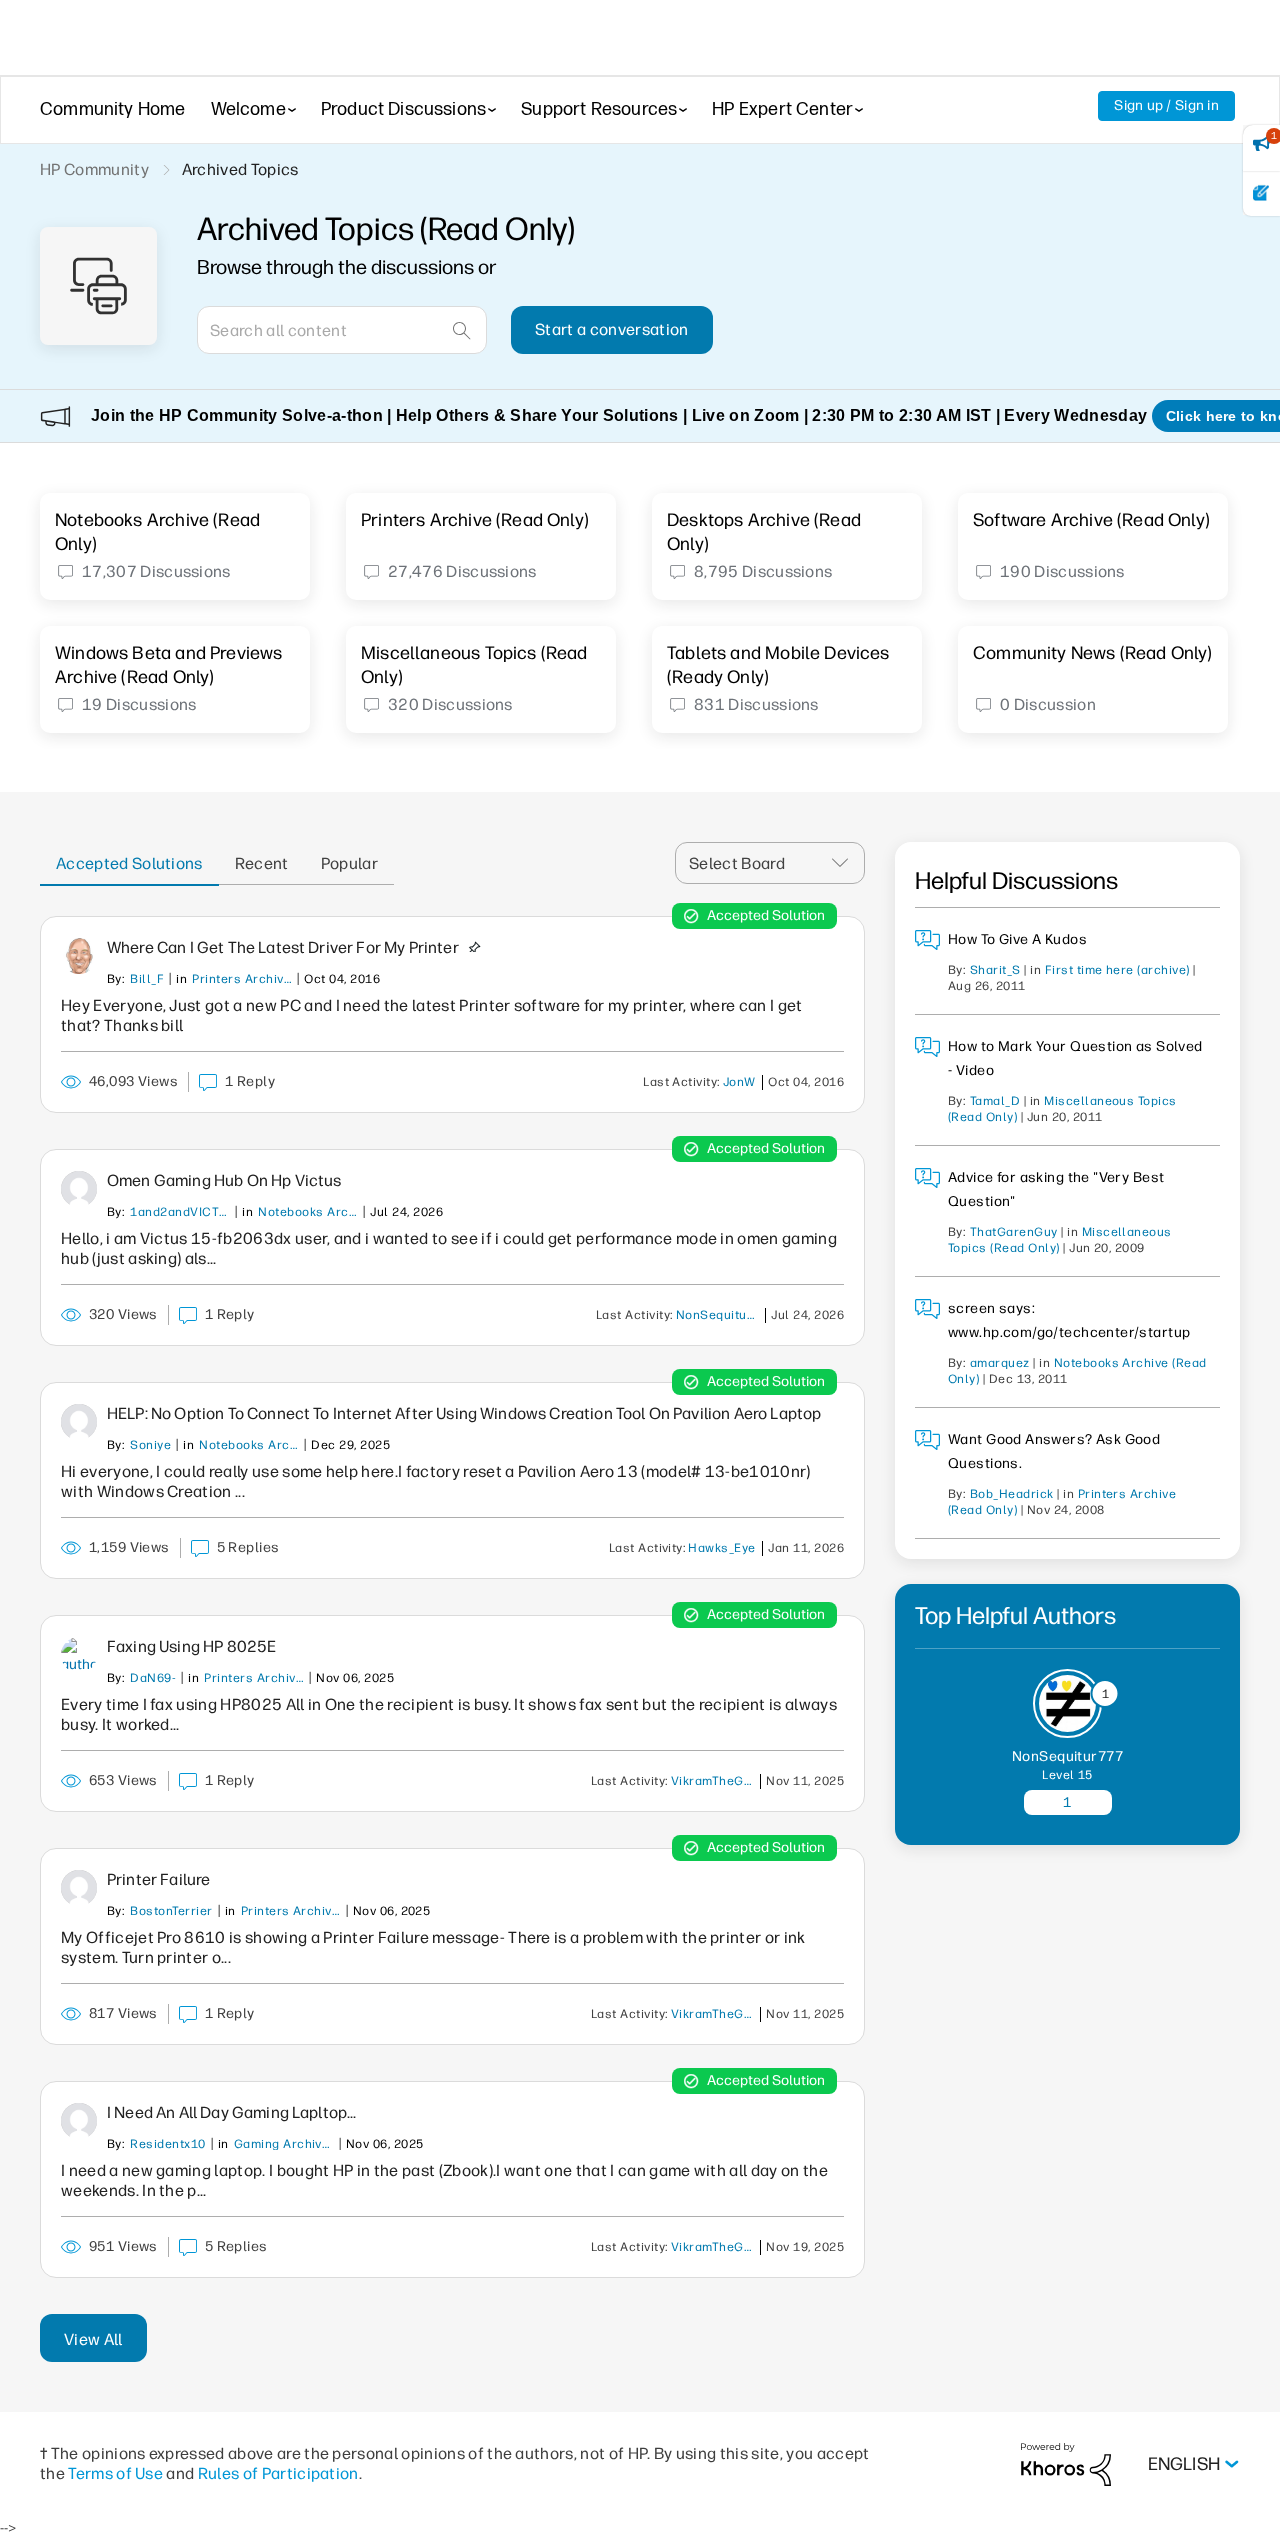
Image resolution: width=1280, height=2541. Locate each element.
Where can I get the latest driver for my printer (283, 947)
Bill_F (147, 979)
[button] (846, 863)
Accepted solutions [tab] (129, 863)
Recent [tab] (262, 863)
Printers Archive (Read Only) (242, 979)
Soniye (150, 1445)
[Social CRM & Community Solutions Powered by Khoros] (1066, 2463)
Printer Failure (158, 1879)
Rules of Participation (278, 2473)
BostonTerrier (171, 1911)
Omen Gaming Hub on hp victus (224, 1180)
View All (93, 2339)
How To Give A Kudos (1017, 939)
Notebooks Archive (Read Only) (308, 1212)
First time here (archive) (1117, 970)
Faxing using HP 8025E (191, 1646)
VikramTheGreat (716, 1781)
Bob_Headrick (1012, 1494)
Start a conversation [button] (611, 329)
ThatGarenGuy (1014, 1232)
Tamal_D (995, 1101)
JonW (739, 1082)
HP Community (94, 169)
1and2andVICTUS (180, 1212)
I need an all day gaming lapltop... (232, 2112)
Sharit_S (995, 970)
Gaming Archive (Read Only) (284, 2144)
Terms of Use (115, 2473)
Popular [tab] (349, 863)
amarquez (1000, 1363)
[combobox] (342, 330)
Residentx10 (167, 2144)
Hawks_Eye (721, 1548)
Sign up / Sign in (1166, 105)
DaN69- (153, 1678)
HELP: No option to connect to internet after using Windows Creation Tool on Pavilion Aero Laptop (464, 1413)
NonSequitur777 (721, 1315)
